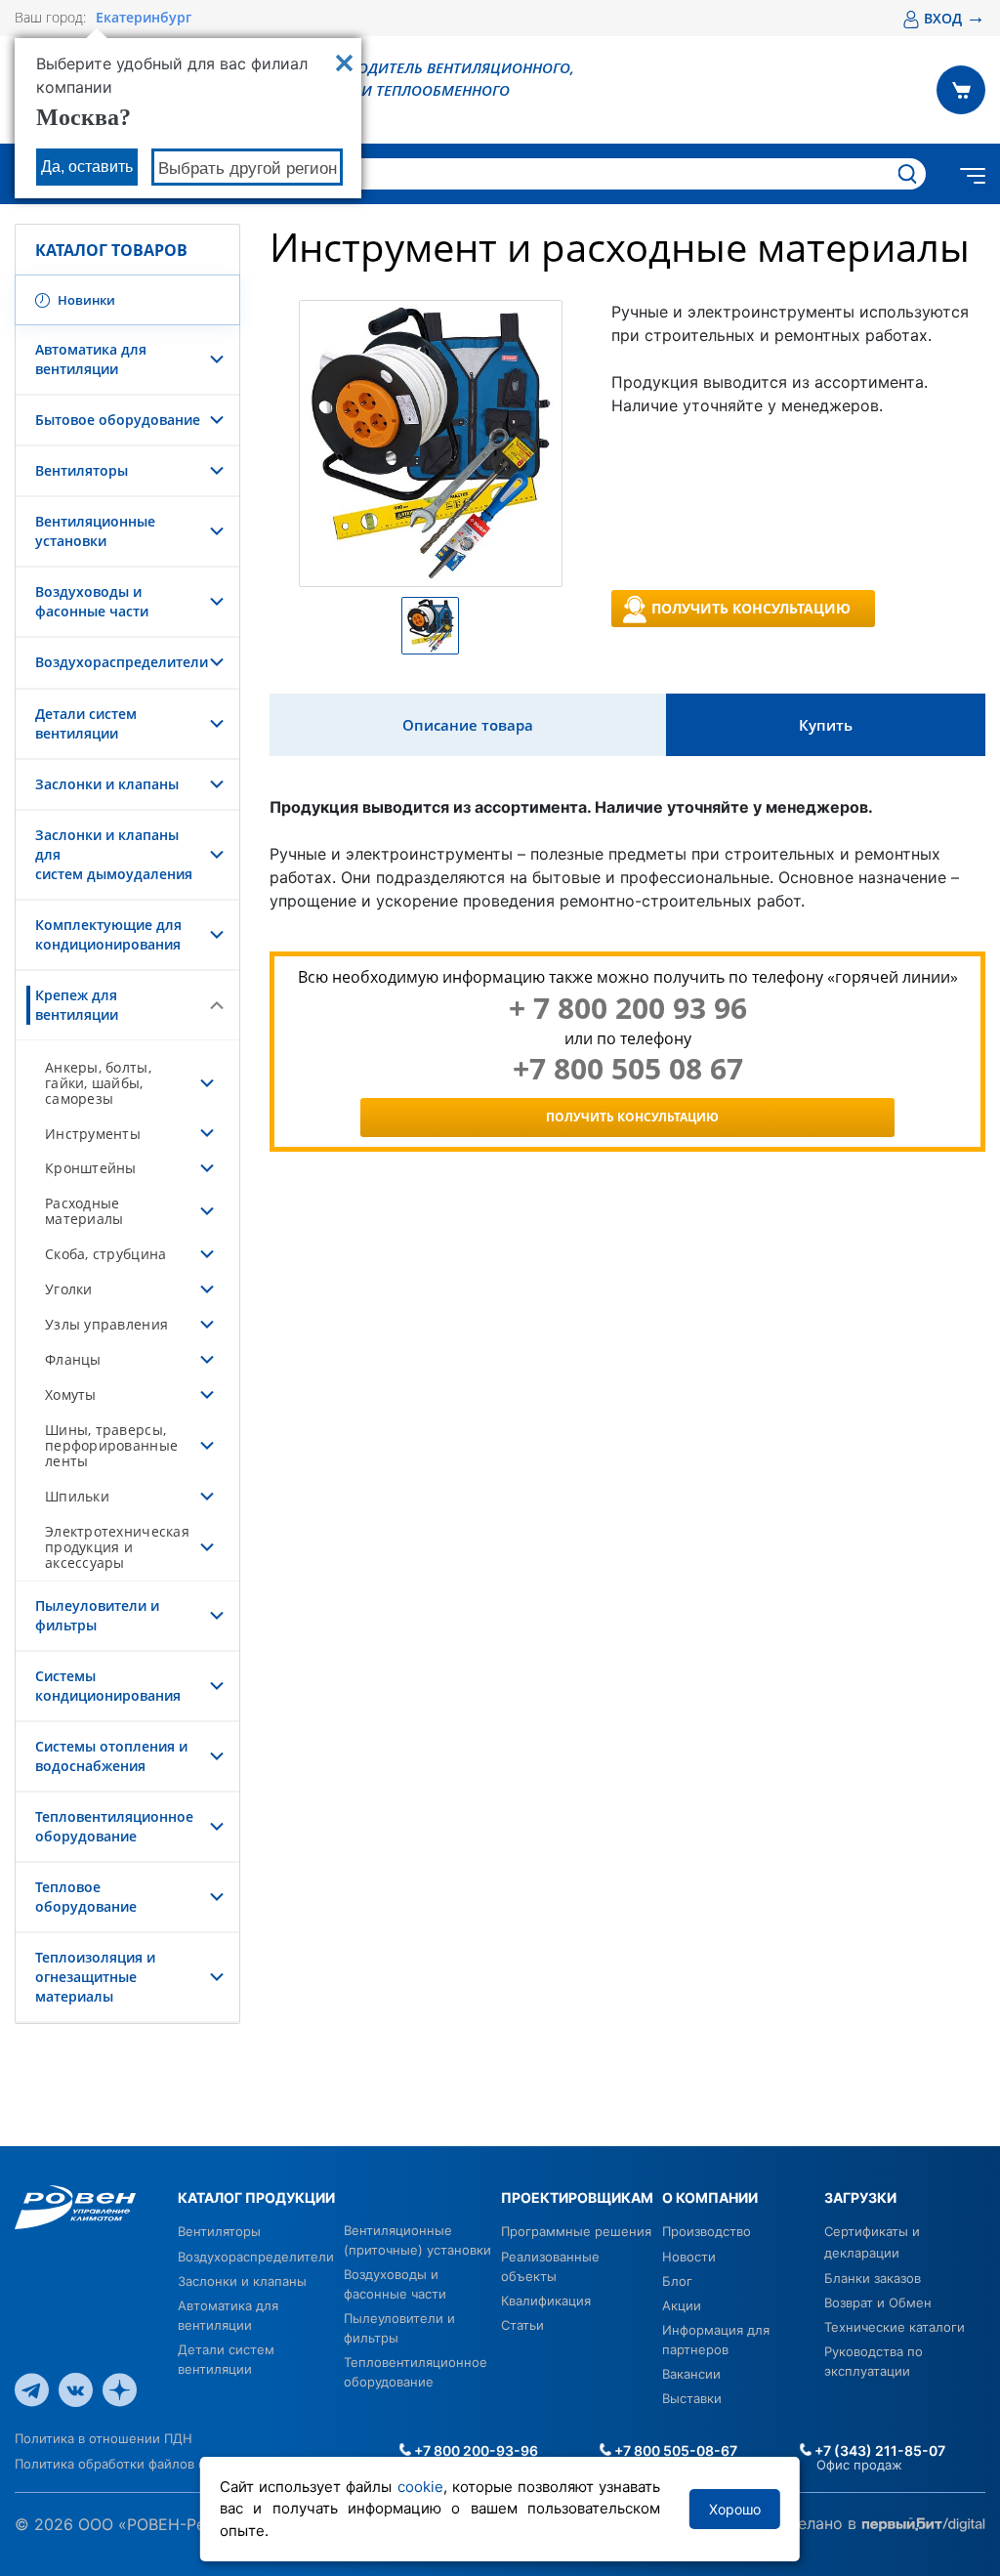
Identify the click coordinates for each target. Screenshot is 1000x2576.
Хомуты (71, 1394)
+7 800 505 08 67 (628, 1069)
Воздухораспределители (122, 662)
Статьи (522, 2325)
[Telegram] (32, 2388)
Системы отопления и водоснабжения (111, 1756)
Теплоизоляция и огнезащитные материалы (95, 1977)
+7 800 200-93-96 (475, 2450)
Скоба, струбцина (105, 1254)
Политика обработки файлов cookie (126, 2464)
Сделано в (819, 2523)
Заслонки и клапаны (107, 784)
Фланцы (73, 1359)
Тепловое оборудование (86, 1897)
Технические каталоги (895, 2327)
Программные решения (576, 2231)
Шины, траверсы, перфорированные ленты (111, 1445)
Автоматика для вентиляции (91, 359)
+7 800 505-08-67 (674, 2450)
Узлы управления (106, 1324)
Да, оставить (87, 167)
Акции (682, 2305)
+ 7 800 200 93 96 (628, 1008)
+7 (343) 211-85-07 (878, 2450)
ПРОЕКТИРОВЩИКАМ (577, 2197)
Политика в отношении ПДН (104, 2438)
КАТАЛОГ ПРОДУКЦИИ (256, 2197)
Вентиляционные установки (95, 531)
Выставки (692, 2398)
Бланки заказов (873, 2278)
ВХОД (955, 18)
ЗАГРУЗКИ (860, 2197)
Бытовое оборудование (118, 420)
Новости (689, 2257)
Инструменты (93, 1134)
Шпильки (77, 1496)
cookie (420, 2487)
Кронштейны (91, 1168)
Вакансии (691, 2374)
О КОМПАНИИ (710, 2197)
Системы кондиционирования (108, 1686)
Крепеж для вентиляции (77, 1005)
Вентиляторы (82, 470)
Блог (677, 2281)
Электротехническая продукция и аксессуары (117, 1547)
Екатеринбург (144, 18)
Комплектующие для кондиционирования (108, 934)
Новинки (85, 300)
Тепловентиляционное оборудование (114, 1826)
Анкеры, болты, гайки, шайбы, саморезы (98, 1083)
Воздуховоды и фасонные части (92, 601)
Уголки (69, 1289)
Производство (707, 2231)
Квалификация (546, 2301)
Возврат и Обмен (878, 2302)
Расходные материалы (84, 1211)
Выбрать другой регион (248, 169)
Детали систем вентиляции (86, 723)
